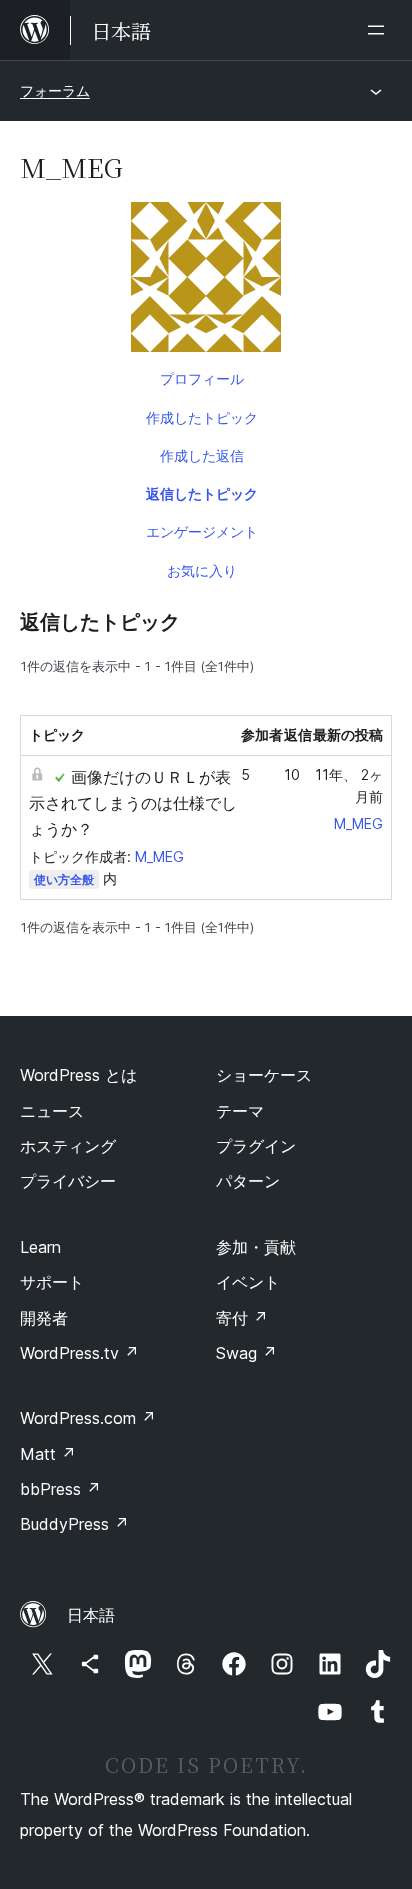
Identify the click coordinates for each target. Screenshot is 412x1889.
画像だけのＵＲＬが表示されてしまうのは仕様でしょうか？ (133, 803)
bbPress (60, 1489)
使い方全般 (64, 879)
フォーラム (55, 90)
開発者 (44, 1318)
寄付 (242, 1318)
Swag (246, 1353)
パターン (248, 1181)
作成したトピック (202, 417)
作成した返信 (202, 455)
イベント (248, 1282)
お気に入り (202, 570)
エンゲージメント (202, 531)
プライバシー (68, 1181)
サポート (52, 1282)
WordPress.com (88, 1418)
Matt (48, 1454)
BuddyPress (74, 1524)
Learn (40, 1247)
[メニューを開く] (380, 30)
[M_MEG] (206, 281)
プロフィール (202, 378)
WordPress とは (78, 1075)
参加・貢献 (256, 1247)
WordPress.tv (79, 1353)
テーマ (240, 1111)
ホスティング (68, 1146)
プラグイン (256, 1146)
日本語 (91, 1615)
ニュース (52, 1111)
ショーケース (264, 1075)
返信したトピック (202, 493)
